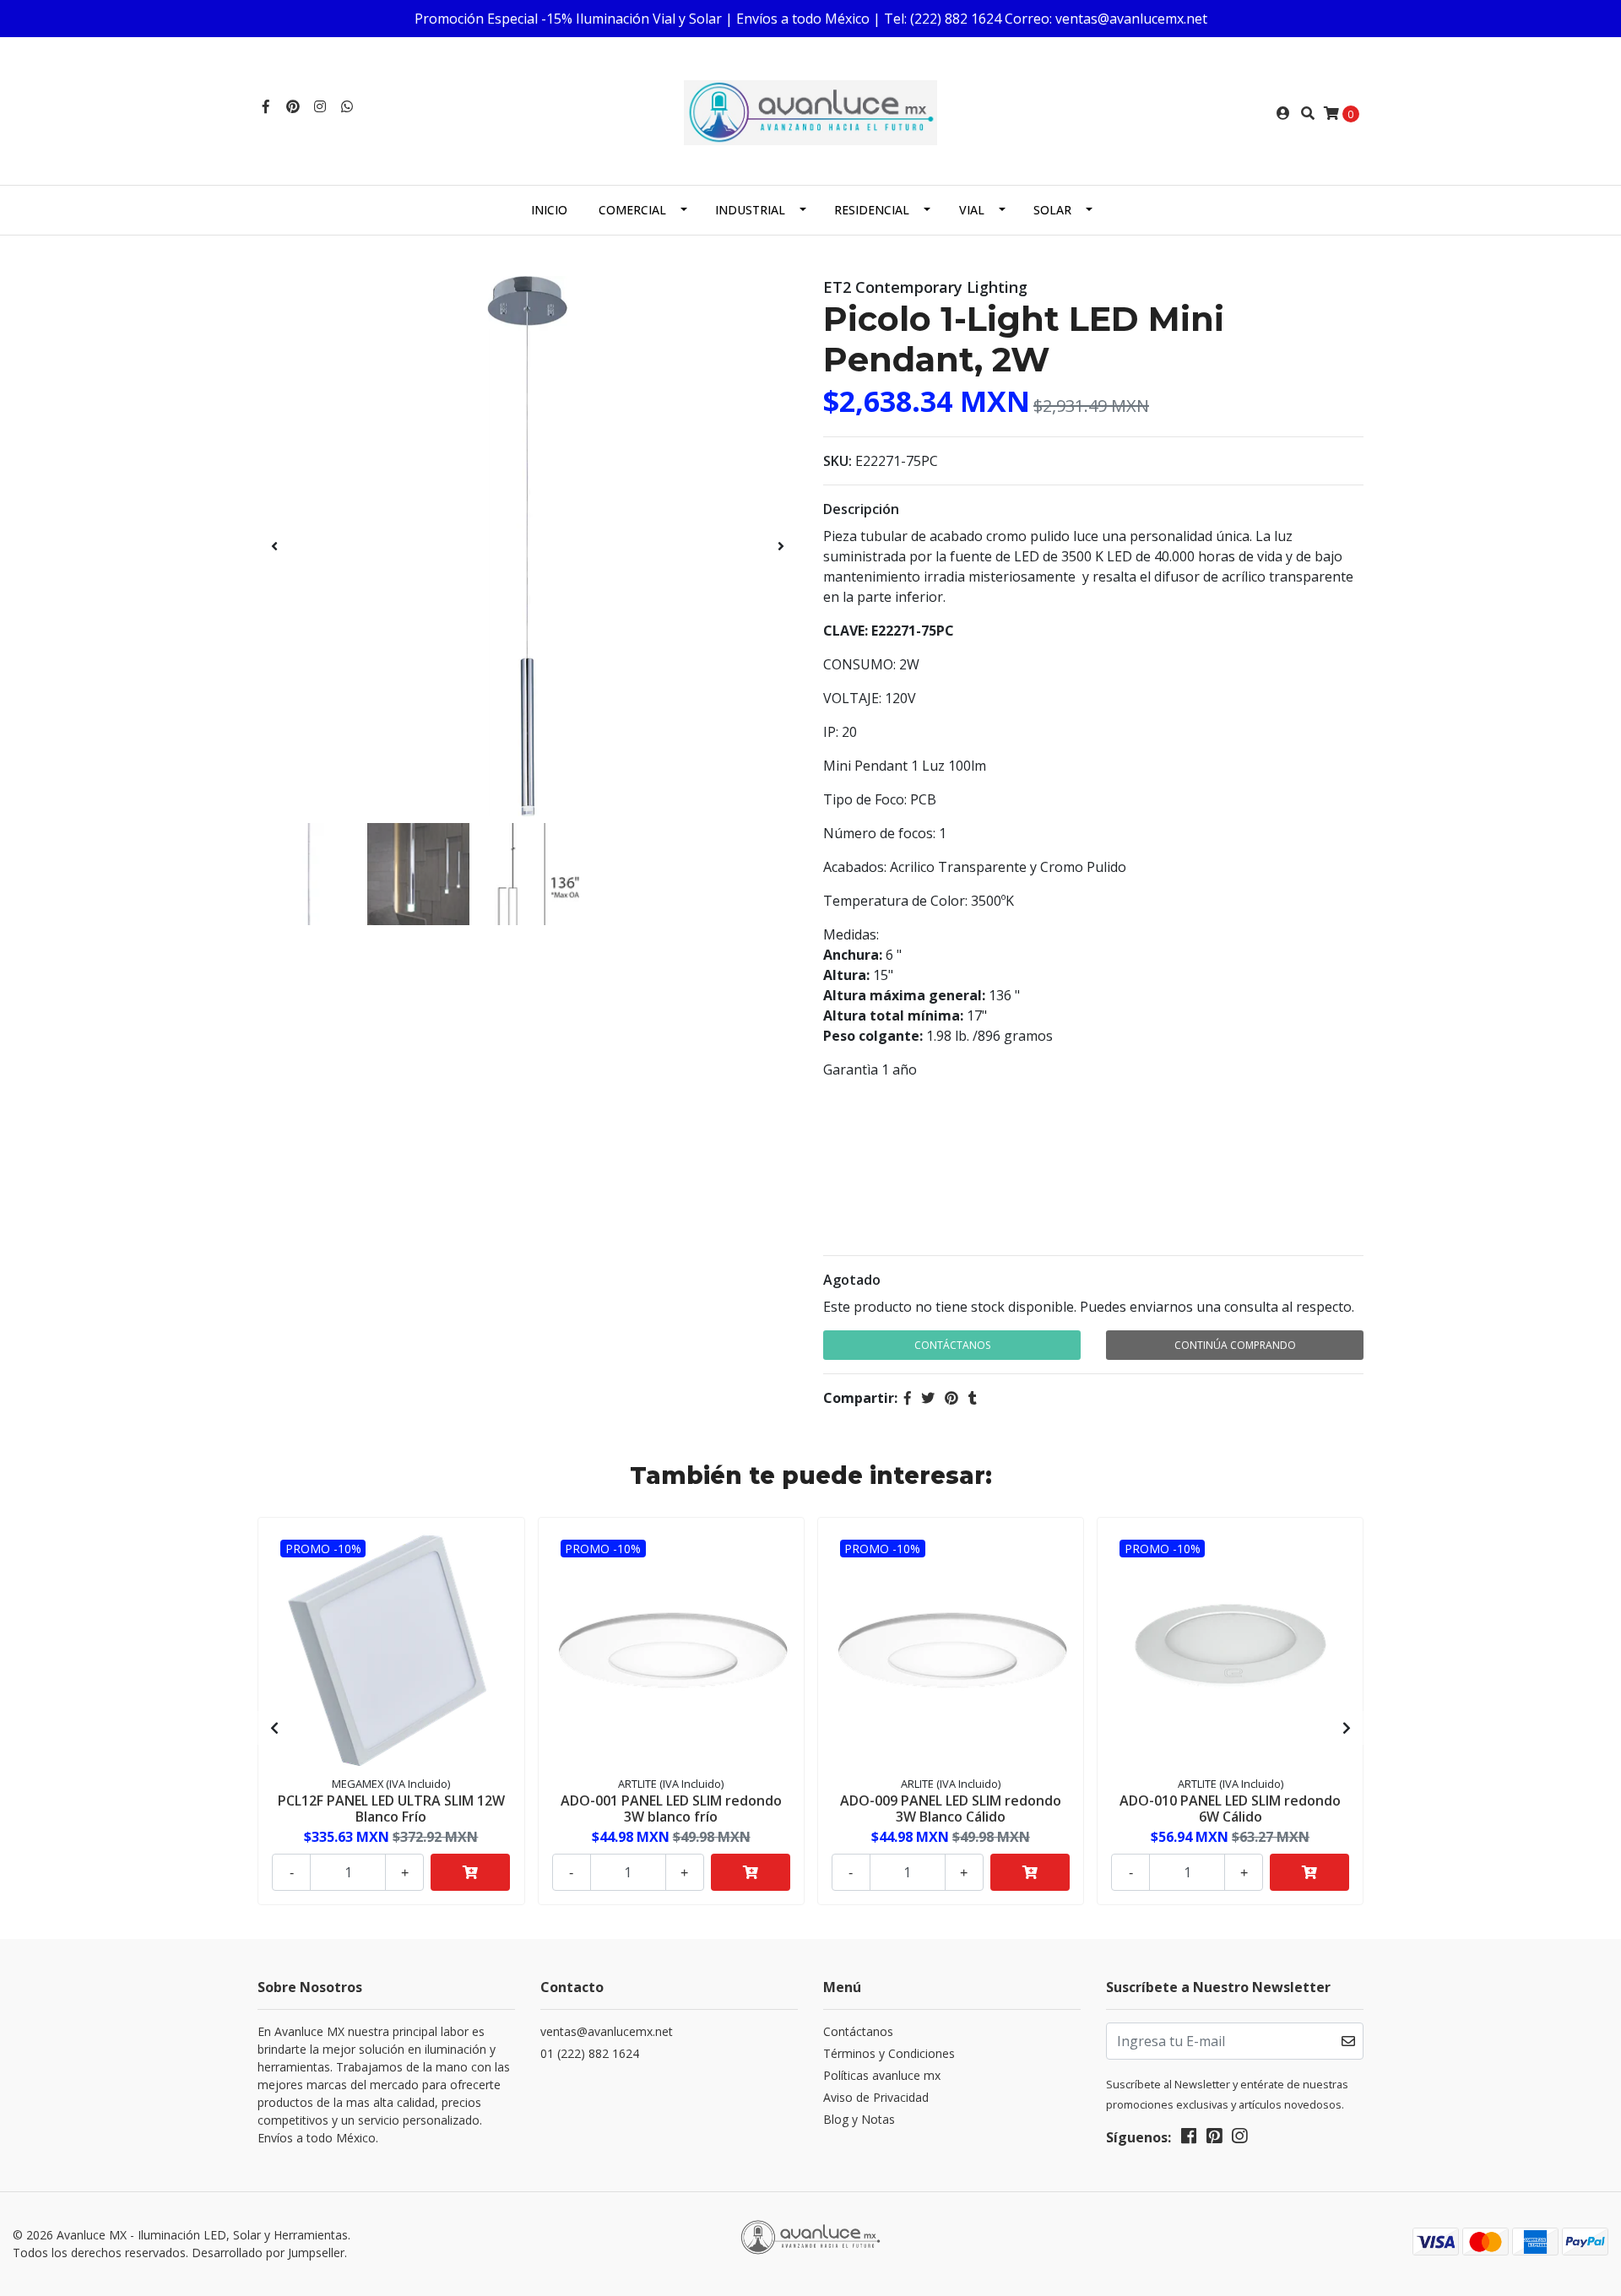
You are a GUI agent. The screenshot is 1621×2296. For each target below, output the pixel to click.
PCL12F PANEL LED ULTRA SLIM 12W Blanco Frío (391, 1809)
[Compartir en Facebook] (908, 1398)
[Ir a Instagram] (320, 106)
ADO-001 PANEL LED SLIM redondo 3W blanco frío (671, 1809)
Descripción (861, 509)
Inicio (549, 210)
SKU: (838, 461)
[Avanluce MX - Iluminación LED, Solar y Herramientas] (810, 111)
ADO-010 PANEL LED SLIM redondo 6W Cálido (1230, 1809)
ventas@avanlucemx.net (607, 2031)
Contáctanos (952, 1345)
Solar (1052, 210)
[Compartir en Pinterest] (951, 1398)
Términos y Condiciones (889, 2053)
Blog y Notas (859, 2119)
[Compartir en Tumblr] (973, 1398)
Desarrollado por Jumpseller (268, 2253)
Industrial (750, 210)
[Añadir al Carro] (470, 1872)
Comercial (632, 210)
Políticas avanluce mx (882, 2075)
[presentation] (274, 546)
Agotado (852, 1280)
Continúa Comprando (1235, 1345)
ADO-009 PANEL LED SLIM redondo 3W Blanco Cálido (951, 1809)
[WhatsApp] (347, 106)
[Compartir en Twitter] (928, 1398)
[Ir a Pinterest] (293, 106)
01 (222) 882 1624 (590, 2053)
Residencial (872, 210)
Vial (972, 210)
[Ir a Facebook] (266, 106)
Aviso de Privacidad (876, 2097)
